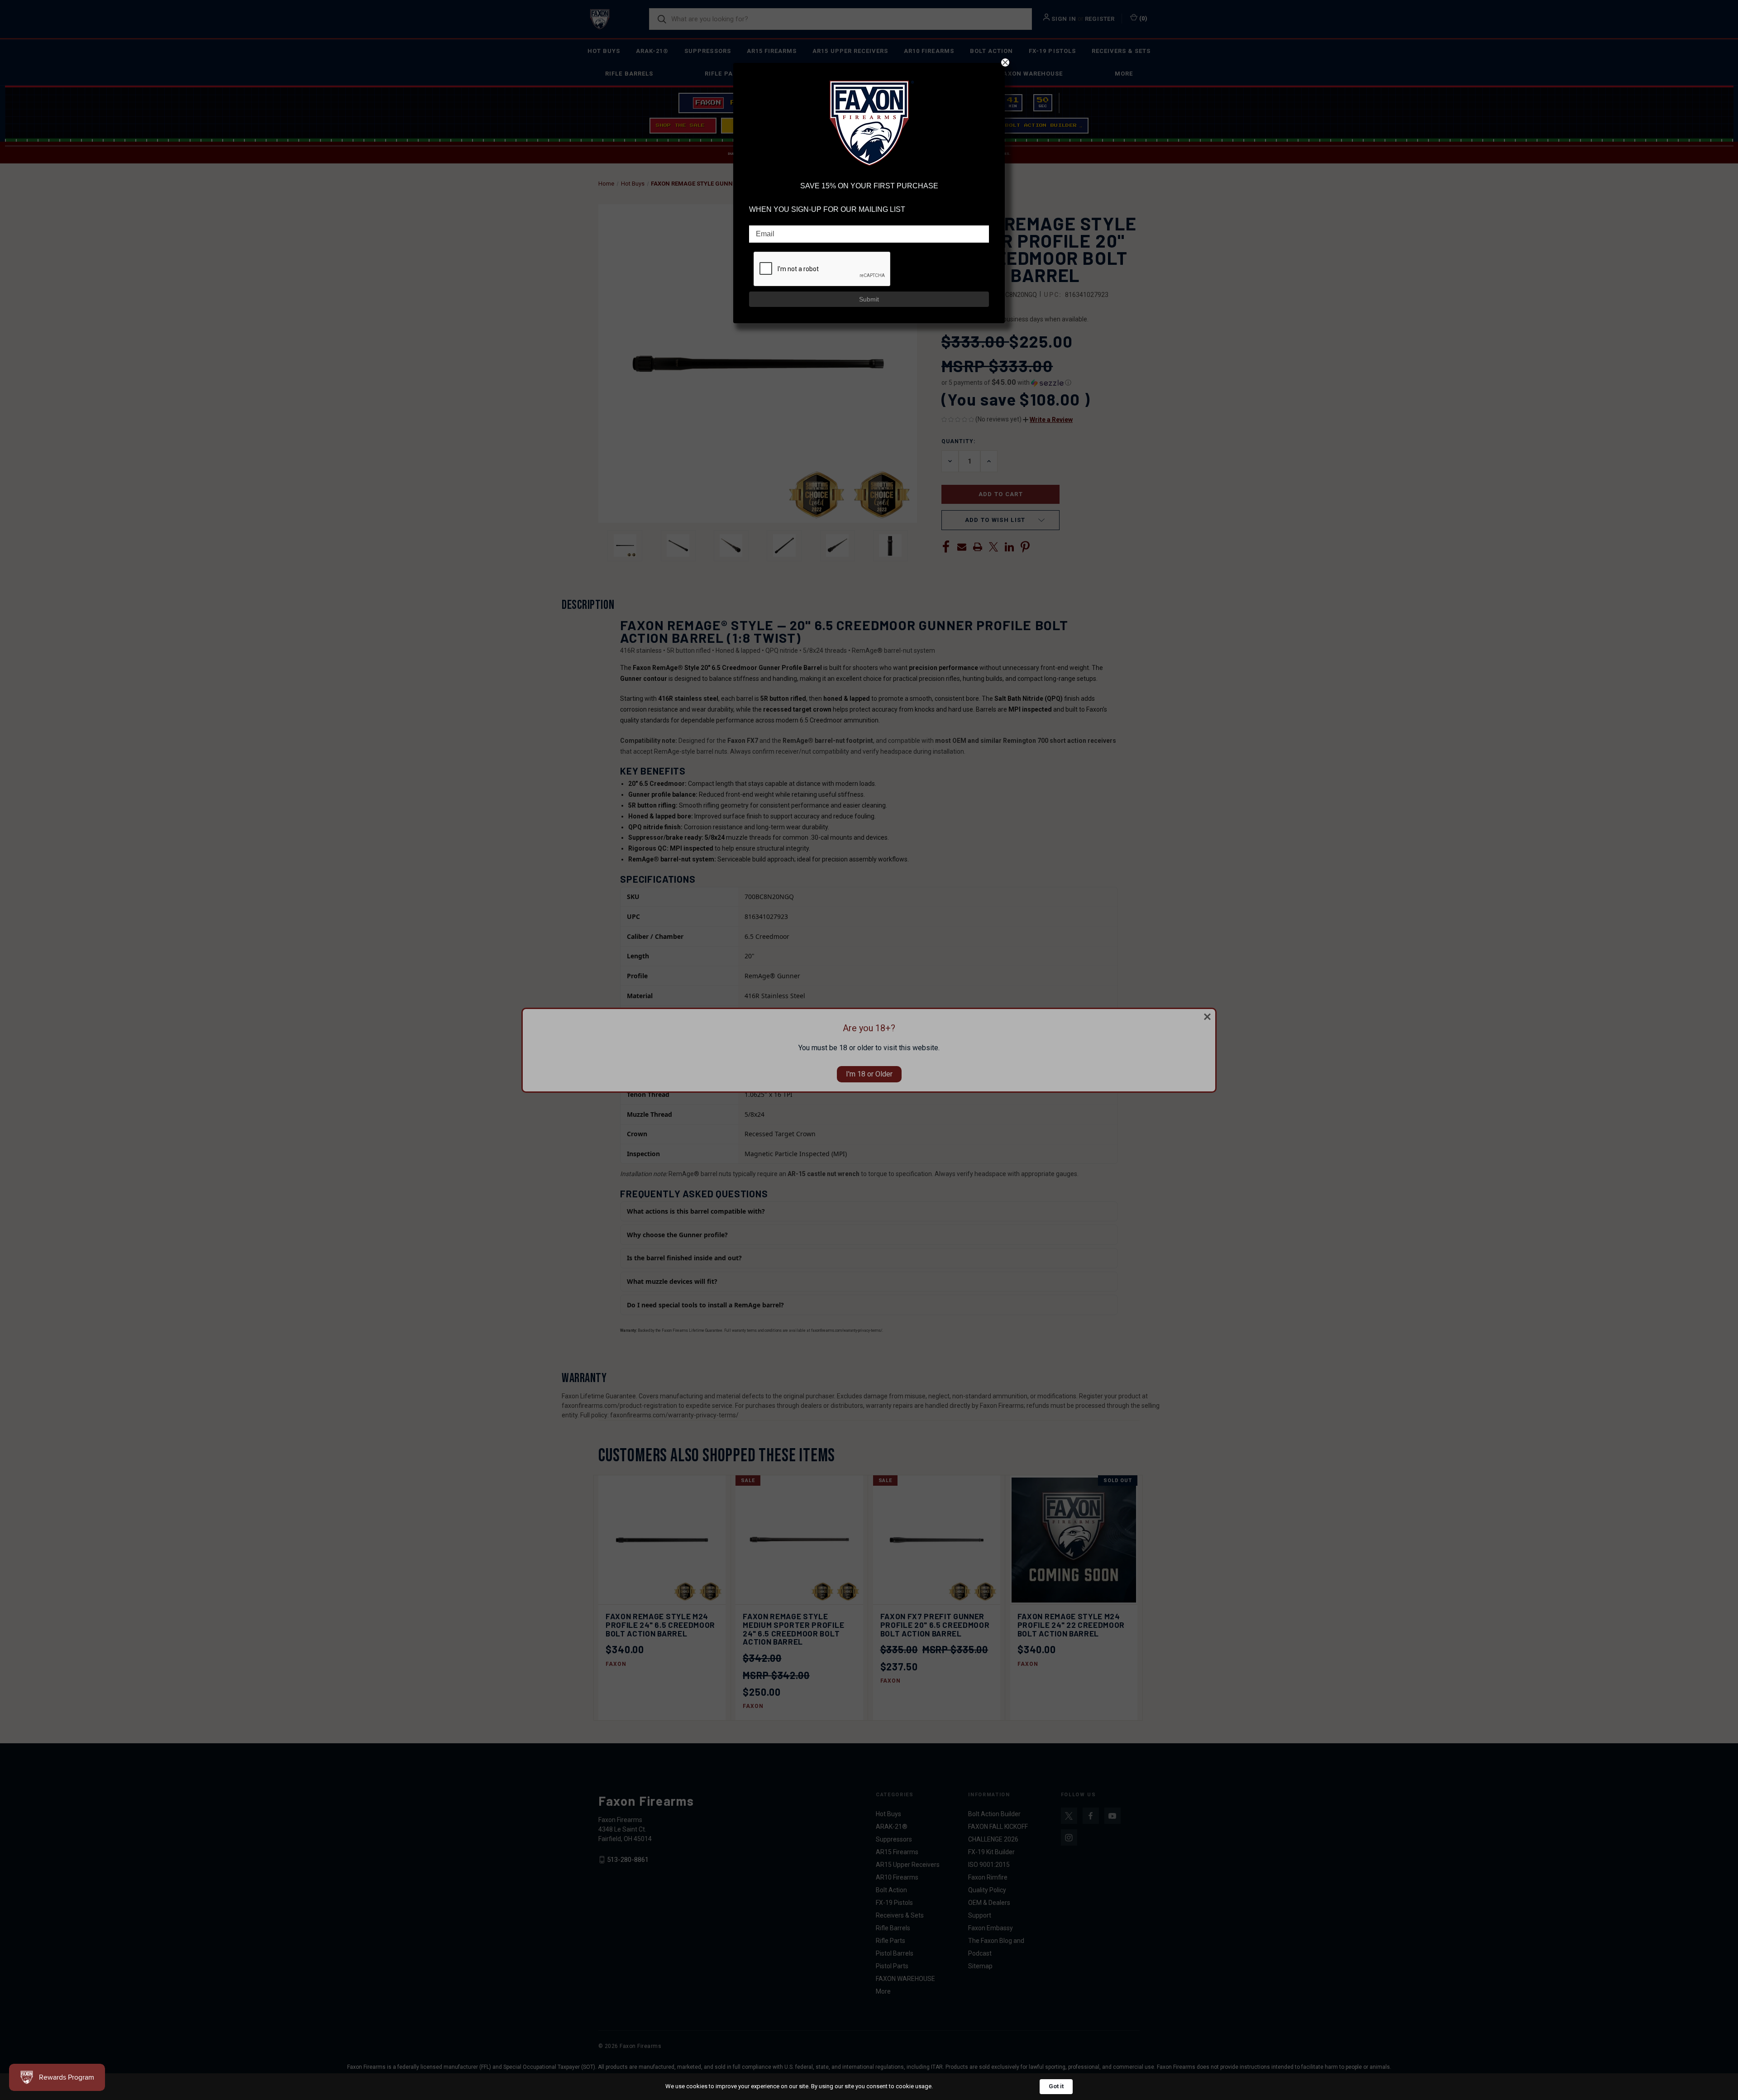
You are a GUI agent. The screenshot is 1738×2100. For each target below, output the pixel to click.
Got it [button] (1056, 2086)
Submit (869, 299)
